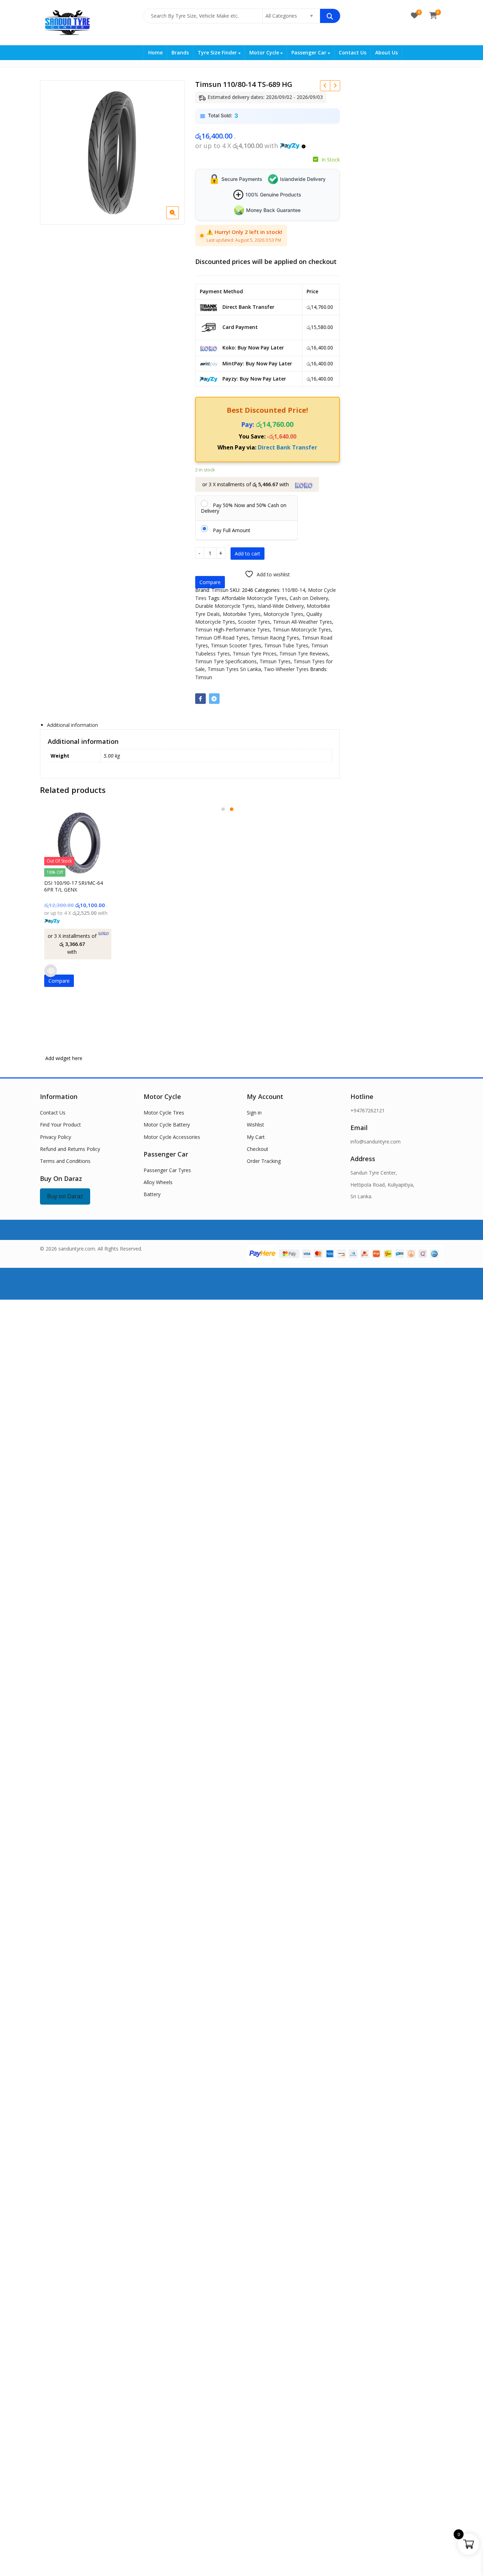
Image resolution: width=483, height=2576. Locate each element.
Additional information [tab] (72, 725)
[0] (414, 16)
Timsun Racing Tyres (275, 638)
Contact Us (353, 52)
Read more (51, 971)
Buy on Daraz (65, 1196)
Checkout (258, 1149)
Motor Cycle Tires (164, 1113)
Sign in (254, 1113)
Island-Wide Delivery (281, 606)
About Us (386, 52)
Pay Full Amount (232, 530)
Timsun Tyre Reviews (304, 654)
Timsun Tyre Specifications (226, 661)
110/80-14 (293, 590)
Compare (210, 582)
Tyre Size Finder (218, 52)
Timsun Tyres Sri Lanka (234, 669)
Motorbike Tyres (242, 614)
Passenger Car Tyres (167, 1170)
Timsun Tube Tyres (286, 645)
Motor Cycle (265, 52)
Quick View (82, 883)
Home (155, 52)
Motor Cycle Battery (167, 1125)
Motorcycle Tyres (283, 614)
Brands (180, 52)
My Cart (256, 1137)
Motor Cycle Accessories (172, 1137)
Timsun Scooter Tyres (236, 645)
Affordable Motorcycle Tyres (254, 598)
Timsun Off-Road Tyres (222, 638)
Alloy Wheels (158, 1182)
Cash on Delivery (309, 598)
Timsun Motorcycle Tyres (302, 630)
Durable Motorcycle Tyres (225, 606)
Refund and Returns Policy (70, 1149)
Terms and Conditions (65, 1161)
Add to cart (248, 554)
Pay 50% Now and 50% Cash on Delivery (244, 508)
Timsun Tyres (275, 661)
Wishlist (255, 1125)
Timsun (220, 590)
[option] (112, 152)
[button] (178, 218)
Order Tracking (264, 1161)
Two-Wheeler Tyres (286, 669)
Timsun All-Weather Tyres (302, 622)
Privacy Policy (56, 1137)
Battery (152, 1194)
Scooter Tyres (254, 622)
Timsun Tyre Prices (255, 654)
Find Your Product (60, 1125)
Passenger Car (310, 52)
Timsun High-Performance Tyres (232, 630)
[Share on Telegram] (214, 699)
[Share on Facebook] (200, 699)
